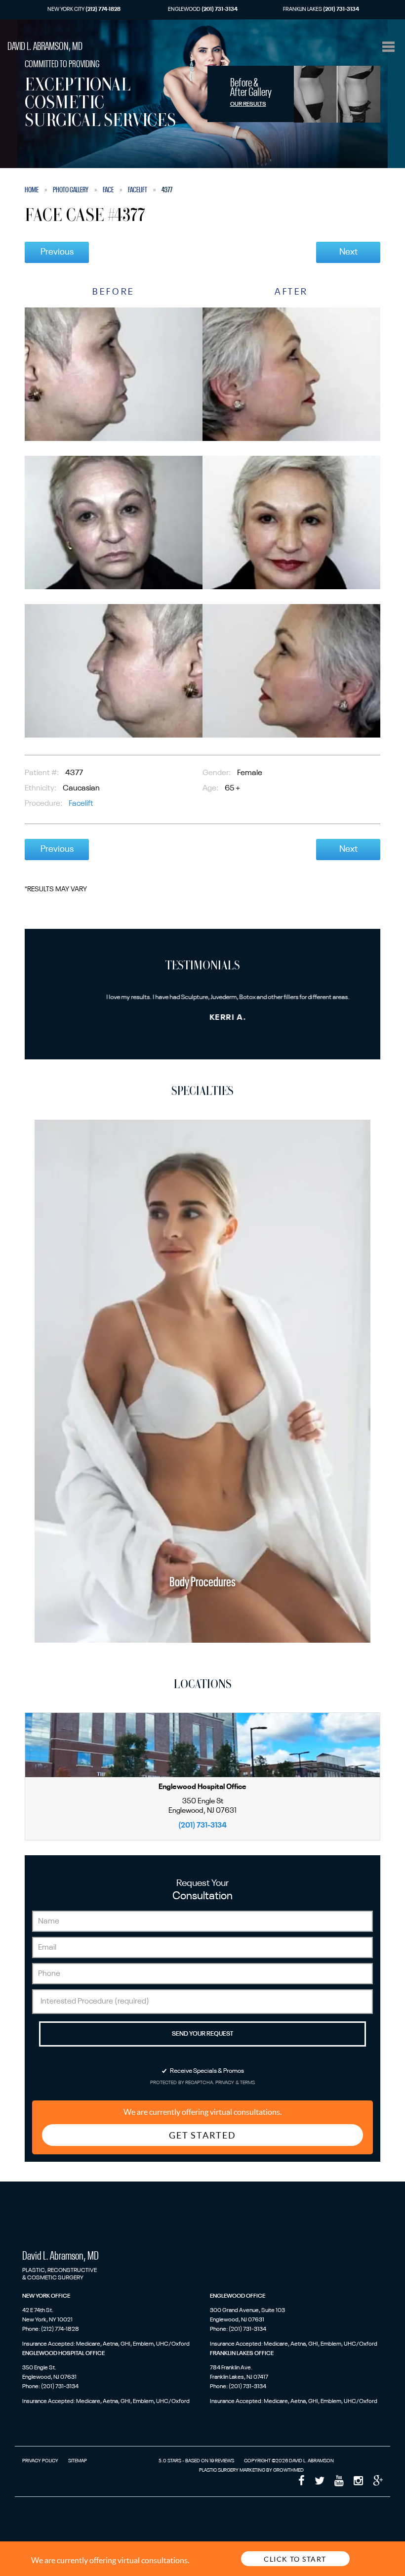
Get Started (202, 2135)
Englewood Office (238, 2296)
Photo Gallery (71, 190)
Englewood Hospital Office (63, 2354)
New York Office (46, 2296)
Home (32, 190)
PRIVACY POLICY (40, 2461)
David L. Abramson (45, 47)
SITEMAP (78, 2461)
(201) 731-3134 (202, 1825)
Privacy (225, 2083)
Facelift (138, 190)
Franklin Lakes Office (242, 2354)
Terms (247, 2083)
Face (108, 190)
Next (348, 252)
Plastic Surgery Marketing (232, 2470)
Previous (57, 252)
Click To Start (295, 2559)
